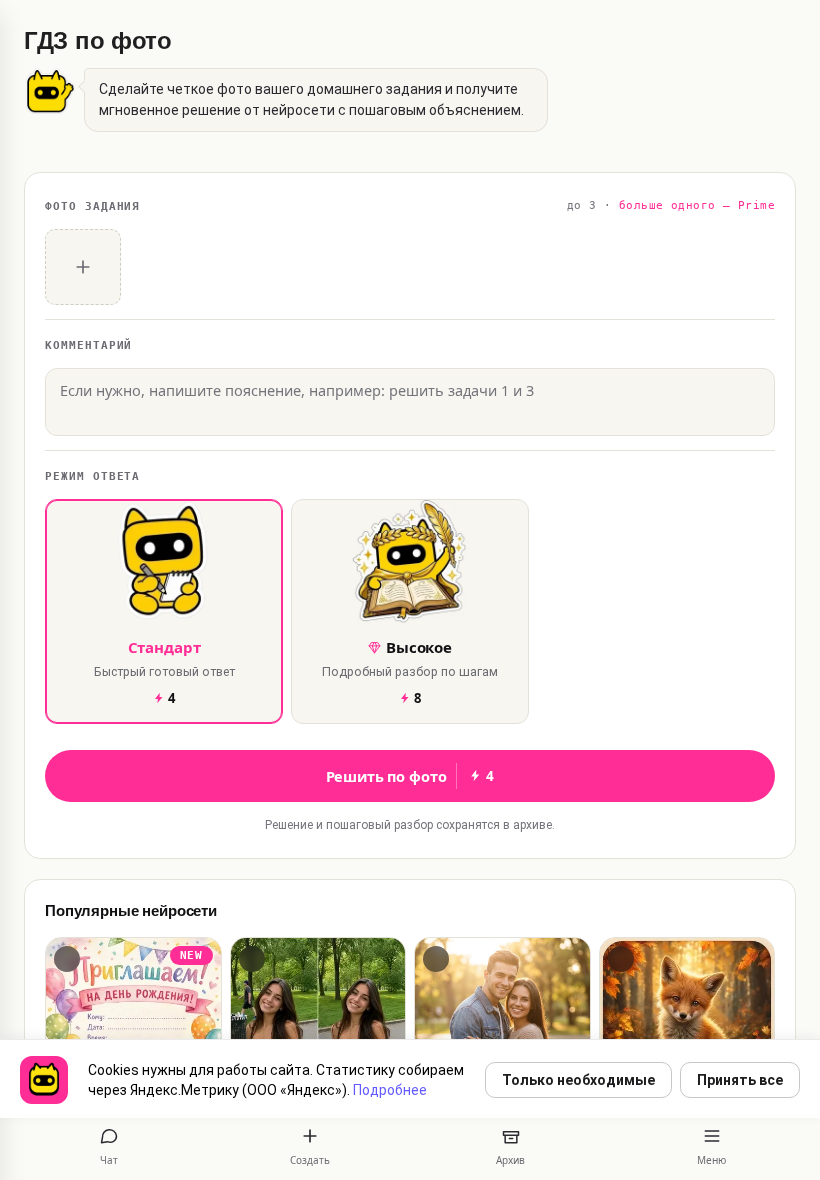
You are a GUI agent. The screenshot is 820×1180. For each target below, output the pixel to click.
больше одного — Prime (697, 205)
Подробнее (390, 1090)
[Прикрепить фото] (83, 267)
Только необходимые (578, 1080)
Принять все (740, 1080)
